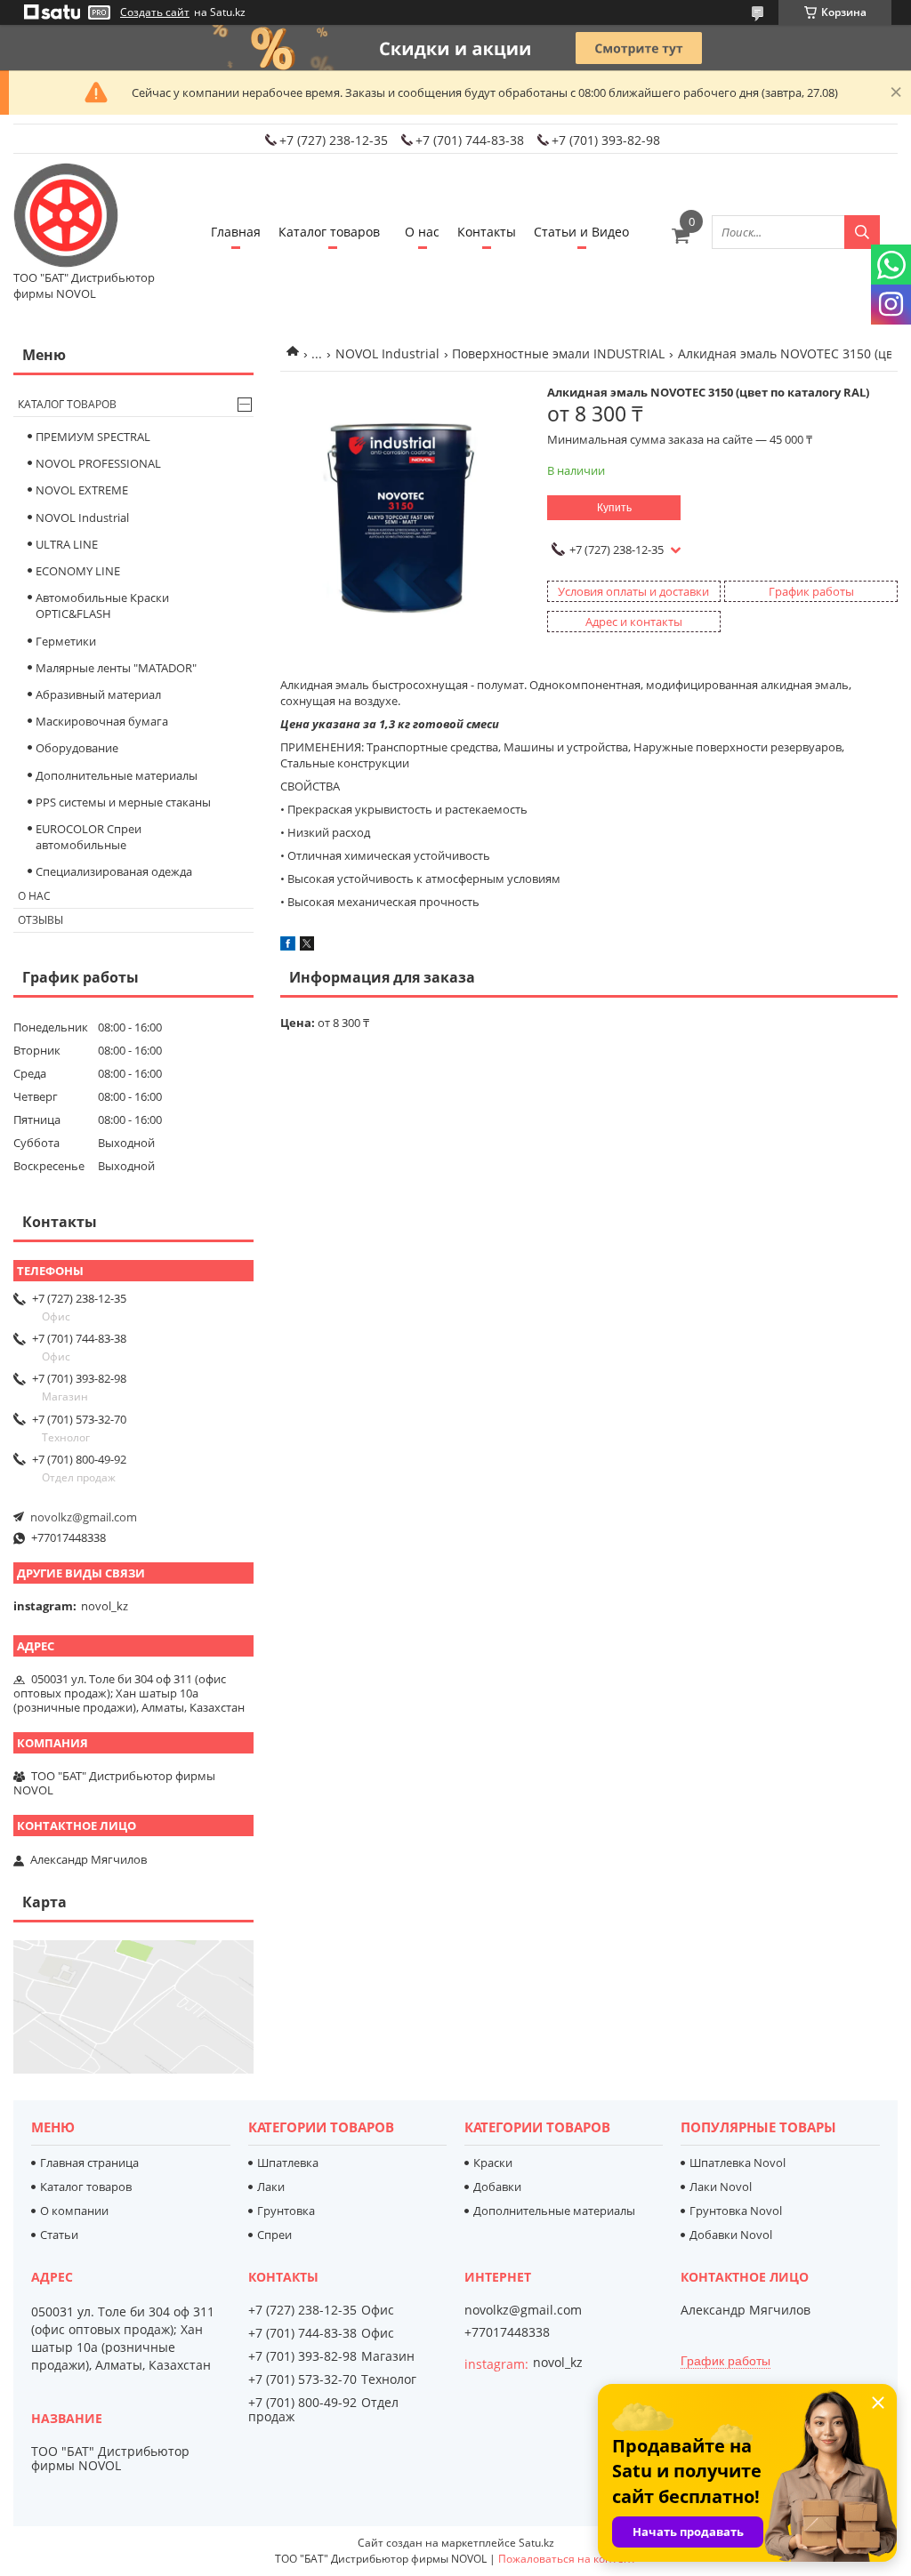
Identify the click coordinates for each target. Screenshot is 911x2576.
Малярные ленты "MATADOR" (116, 668)
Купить (614, 508)
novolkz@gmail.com (84, 1517)
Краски (493, 2163)
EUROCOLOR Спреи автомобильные (89, 837)
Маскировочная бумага (102, 721)
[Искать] (862, 232)
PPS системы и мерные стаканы (123, 802)
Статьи (59, 2235)
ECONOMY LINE (78, 571)
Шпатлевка (288, 2163)
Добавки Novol (731, 2235)
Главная (236, 232)
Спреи (274, 2235)
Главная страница (89, 2163)
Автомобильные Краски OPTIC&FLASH (102, 606)
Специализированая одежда (114, 871)
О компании (74, 2211)
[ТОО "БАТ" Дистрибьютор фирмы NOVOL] (67, 216)
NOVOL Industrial (387, 353)
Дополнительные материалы (117, 775)
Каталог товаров (329, 232)
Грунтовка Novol (736, 2211)
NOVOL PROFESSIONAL (98, 463)
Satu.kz (536, 2543)
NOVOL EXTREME (82, 490)
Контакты (487, 232)
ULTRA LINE (67, 544)
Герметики (66, 641)
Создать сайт (155, 12)
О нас (422, 232)
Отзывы (40, 920)
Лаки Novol (721, 2187)
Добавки (497, 2187)
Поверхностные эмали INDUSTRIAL (558, 353)
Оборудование (77, 748)
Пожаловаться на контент (567, 2559)
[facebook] (288, 946)
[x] (307, 946)
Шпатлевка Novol (738, 2163)
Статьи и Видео (581, 232)
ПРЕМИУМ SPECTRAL (93, 437)
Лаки (271, 2187)
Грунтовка (286, 2211)
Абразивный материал (98, 694)
